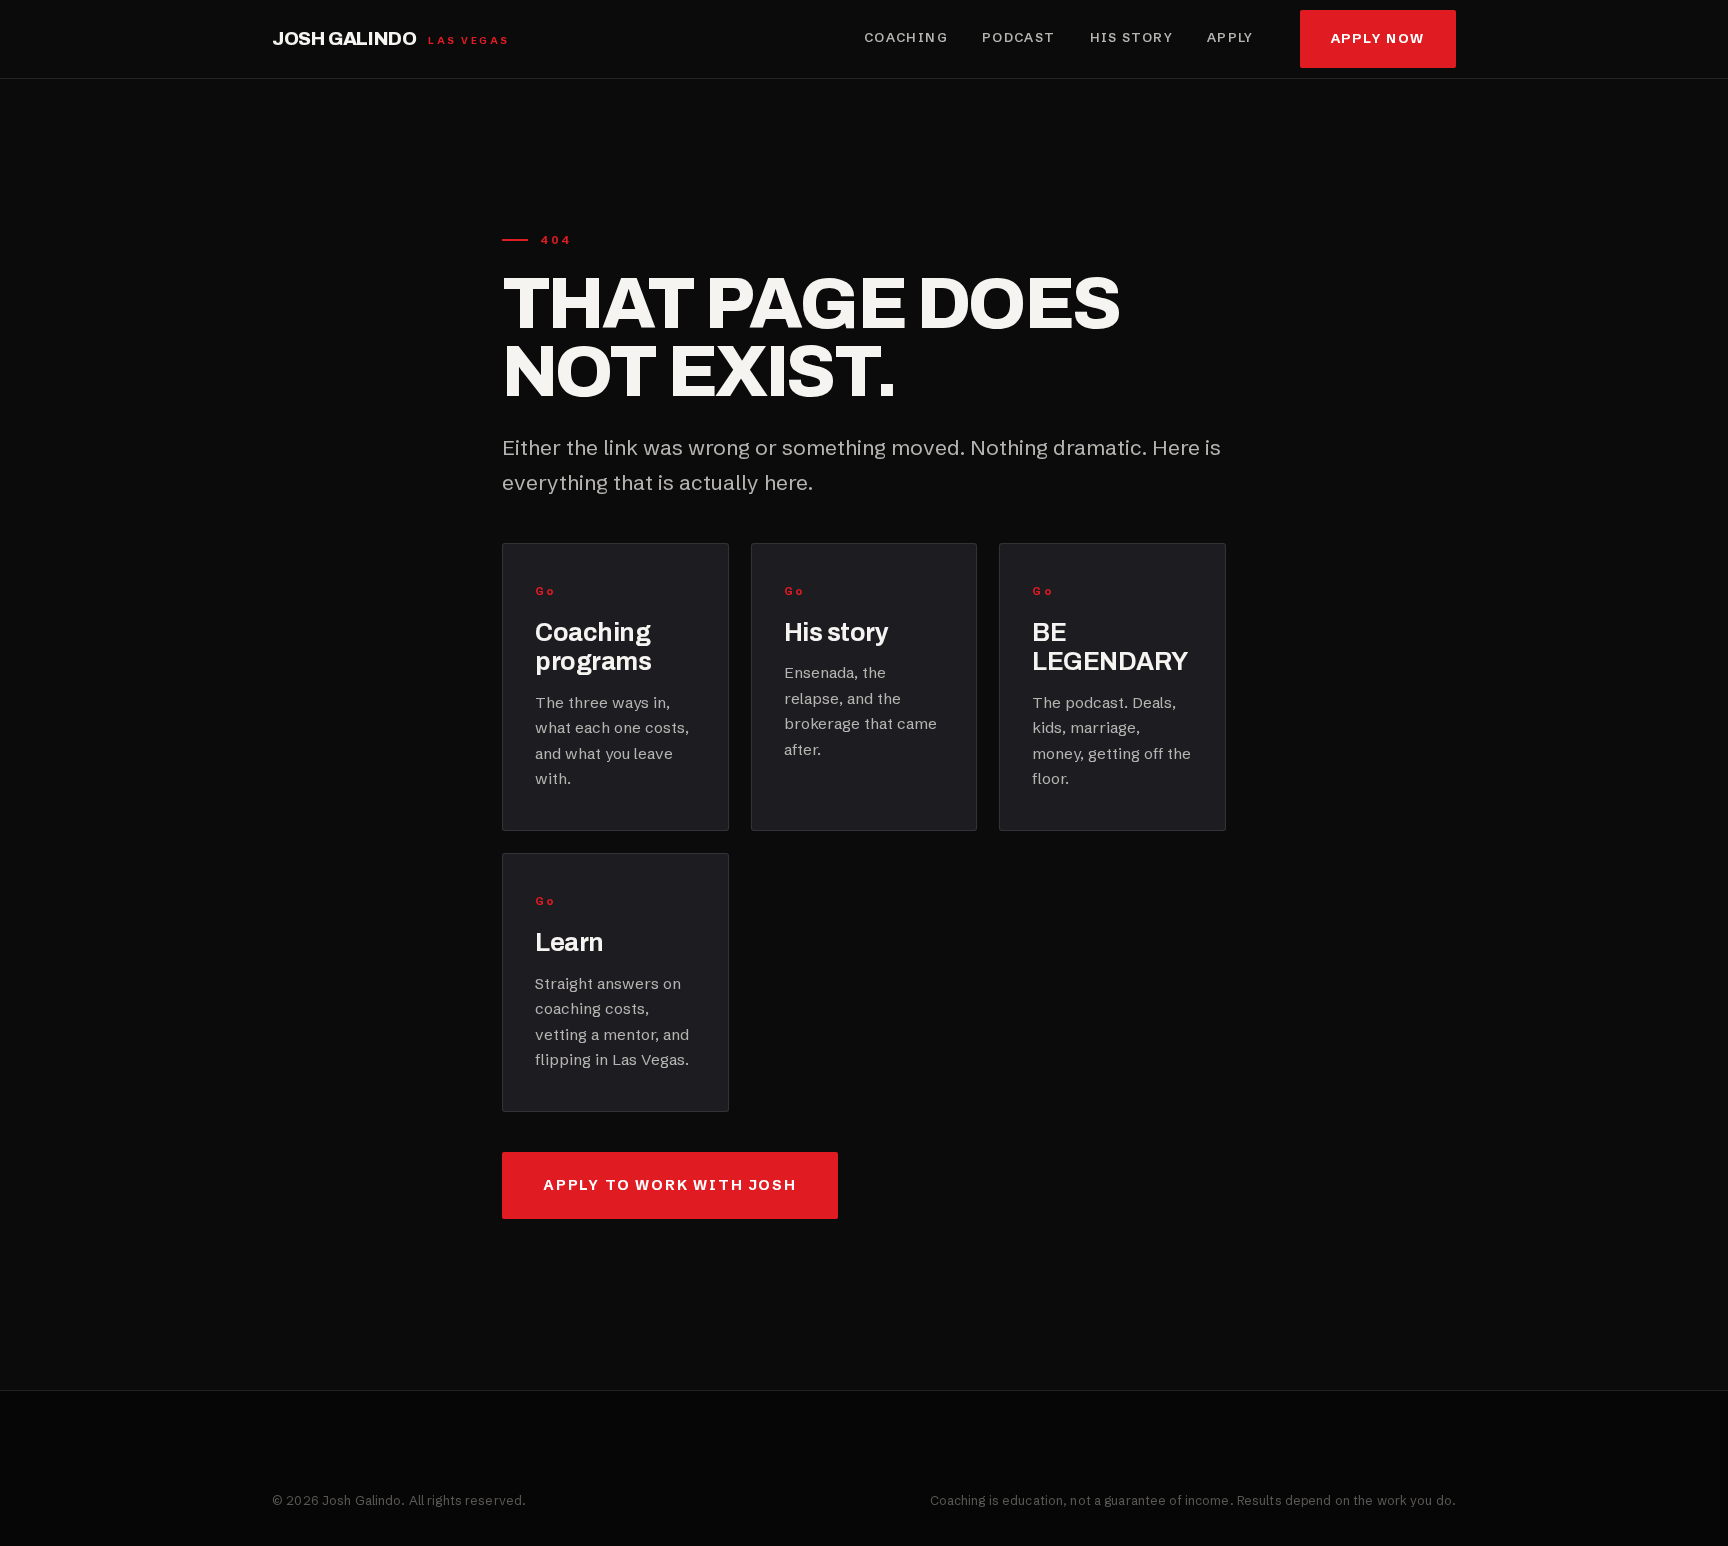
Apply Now (1378, 38)
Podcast (1019, 37)
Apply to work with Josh (670, 1185)
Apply (1230, 37)
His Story (1131, 37)
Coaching (906, 37)
